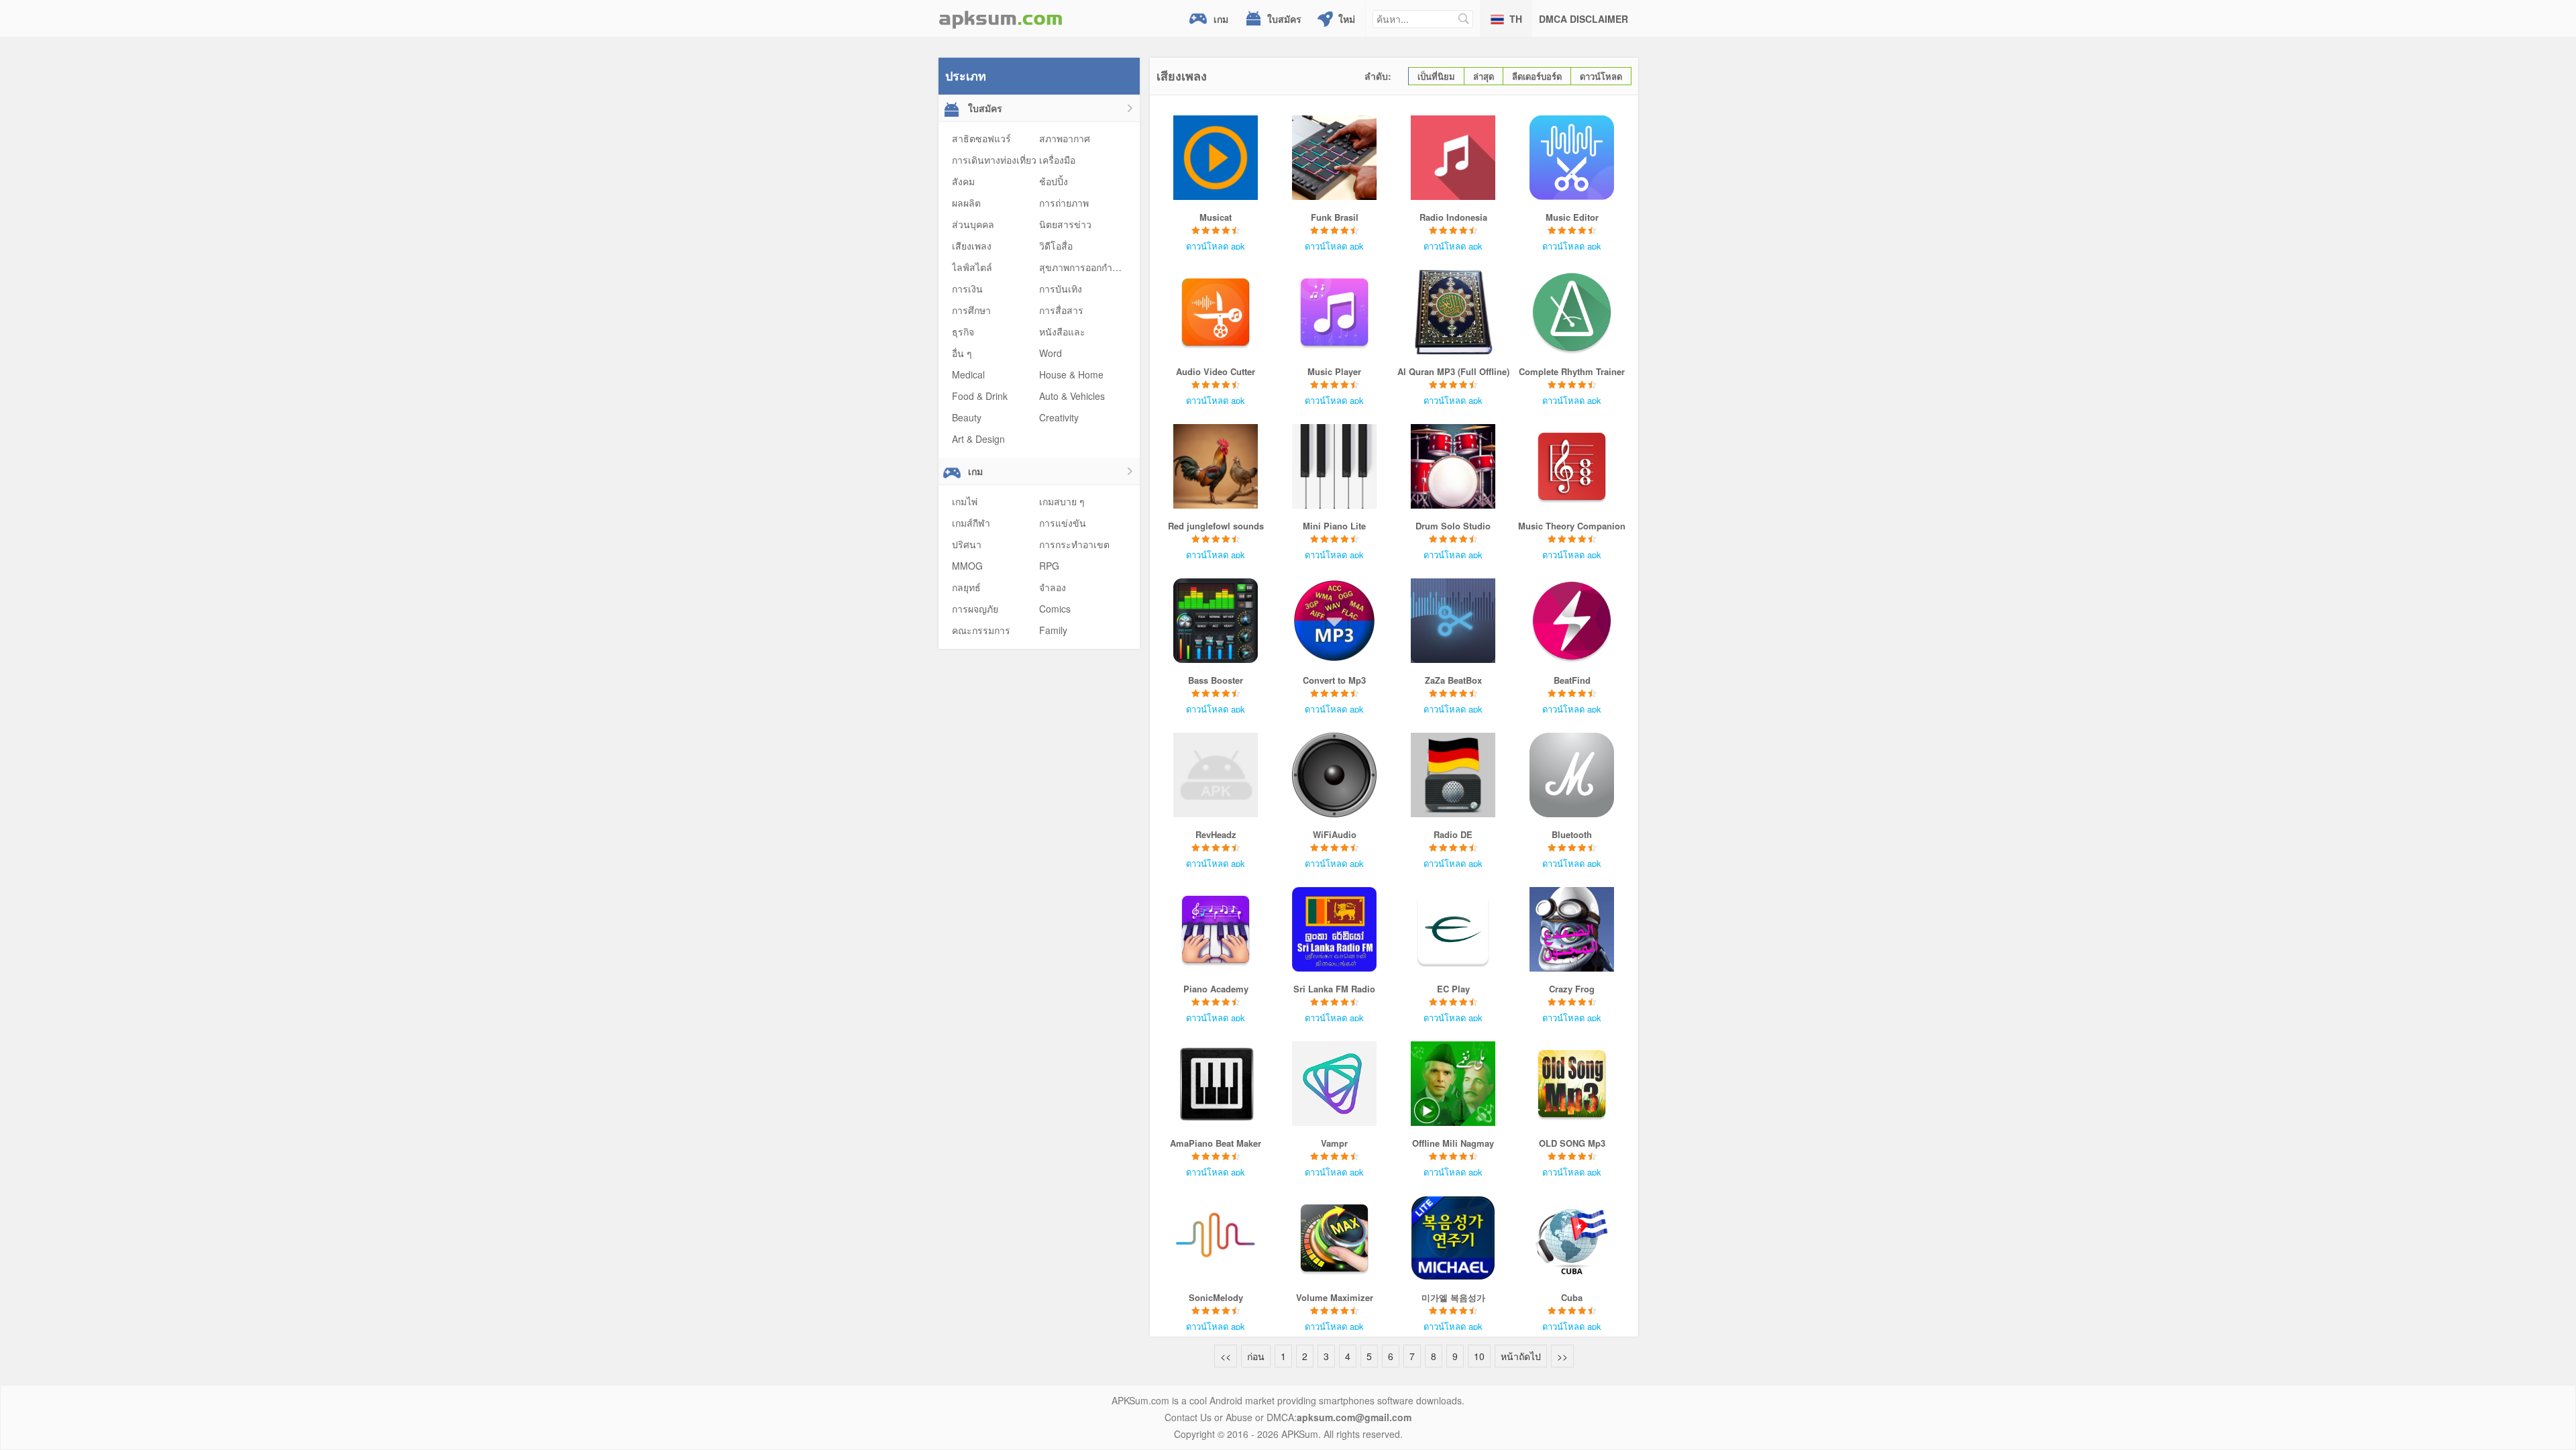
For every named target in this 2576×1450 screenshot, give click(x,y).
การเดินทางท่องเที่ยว (994, 160)
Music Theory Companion (1572, 526)
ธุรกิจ (963, 331)
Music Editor (1572, 217)
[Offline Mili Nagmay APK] (1453, 1084)
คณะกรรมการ (981, 630)
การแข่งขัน (1063, 523)
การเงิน (967, 289)
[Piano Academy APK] (1216, 929)
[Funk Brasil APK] (1335, 158)
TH (1516, 19)
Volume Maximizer (1335, 1297)
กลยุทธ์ (966, 587)
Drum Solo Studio (1453, 526)
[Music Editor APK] (1572, 158)
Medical (968, 374)
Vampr (1334, 1143)
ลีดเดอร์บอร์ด (1537, 76)
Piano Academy (1216, 989)
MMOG (967, 566)
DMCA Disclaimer (1584, 19)
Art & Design (978, 439)
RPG (1049, 566)
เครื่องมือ (1057, 160)
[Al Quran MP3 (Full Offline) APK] (1453, 312)
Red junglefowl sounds (1216, 526)
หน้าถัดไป (1521, 1356)
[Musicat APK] (1216, 158)
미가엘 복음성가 (1453, 1297)
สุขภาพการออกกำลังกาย (1089, 267)
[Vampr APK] (1335, 1084)
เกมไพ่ (965, 501)
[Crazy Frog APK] (1572, 929)
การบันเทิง (1061, 289)
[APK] (1001, 18)
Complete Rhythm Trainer (1572, 371)
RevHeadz (1216, 834)
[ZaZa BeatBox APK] (1453, 621)
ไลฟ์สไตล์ (972, 267)
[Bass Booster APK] (1216, 621)
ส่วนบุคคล (973, 224)
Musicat (1216, 217)
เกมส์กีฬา (971, 523)
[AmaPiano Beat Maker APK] (1216, 1084)
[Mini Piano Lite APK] (1335, 466)
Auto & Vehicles (1072, 396)
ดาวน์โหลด (1601, 76)
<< (1226, 1356)
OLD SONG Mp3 (1572, 1143)
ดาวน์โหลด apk (1216, 246)
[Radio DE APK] (1453, 775)
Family (1053, 630)
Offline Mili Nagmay (1453, 1143)
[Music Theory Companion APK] (1572, 466)
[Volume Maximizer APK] (1335, 1238)
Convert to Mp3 (1334, 680)
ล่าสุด (1484, 76)
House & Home (1071, 374)
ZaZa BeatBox (1453, 680)
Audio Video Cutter (1216, 371)
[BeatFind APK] (1572, 621)
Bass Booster (1216, 680)
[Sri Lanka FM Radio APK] (1335, 929)
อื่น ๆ (962, 353)
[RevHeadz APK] (1216, 775)
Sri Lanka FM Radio (1334, 989)
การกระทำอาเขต (1074, 544)
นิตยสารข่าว (1065, 224)
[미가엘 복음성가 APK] (1453, 1238)
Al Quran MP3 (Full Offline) (1453, 371)
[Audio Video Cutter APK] (1216, 312)
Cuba (1572, 1297)
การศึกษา (971, 310)
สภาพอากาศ (1065, 138)
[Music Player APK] (1335, 312)
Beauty (967, 417)
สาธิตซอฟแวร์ (981, 138)
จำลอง (1053, 587)
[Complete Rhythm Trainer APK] (1572, 312)
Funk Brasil (1335, 217)
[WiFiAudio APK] (1335, 775)
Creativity (1059, 417)
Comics (1055, 609)
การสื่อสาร (1061, 310)
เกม (1221, 19)
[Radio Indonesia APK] (1453, 158)
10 (1479, 1356)
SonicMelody (1216, 1297)
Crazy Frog (1572, 989)
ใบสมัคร (1284, 19)
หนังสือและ (1062, 331)
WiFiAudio (1335, 834)
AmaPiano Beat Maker (1216, 1143)
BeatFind (1572, 680)
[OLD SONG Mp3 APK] (1572, 1084)
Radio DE (1453, 834)
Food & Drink (980, 396)
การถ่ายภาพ (1064, 203)
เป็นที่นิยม (1436, 76)
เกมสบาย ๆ (1062, 501)
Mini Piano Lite (1334, 526)
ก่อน (1256, 1356)
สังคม (963, 181)
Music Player (1334, 371)
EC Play (1453, 989)
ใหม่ (1347, 19)
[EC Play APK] (1453, 929)
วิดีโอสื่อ (1056, 246)
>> (1562, 1356)
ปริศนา (967, 544)
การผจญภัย (975, 609)
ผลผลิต (966, 203)
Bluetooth (1572, 834)
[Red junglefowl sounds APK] (1216, 466)
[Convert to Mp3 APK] (1335, 621)
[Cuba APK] (1572, 1238)
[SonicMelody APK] (1216, 1238)
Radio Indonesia (1453, 217)
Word (1051, 353)
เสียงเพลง (972, 246)
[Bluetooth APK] (1572, 775)
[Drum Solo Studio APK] (1453, 466)
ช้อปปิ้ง (1054, 181)
